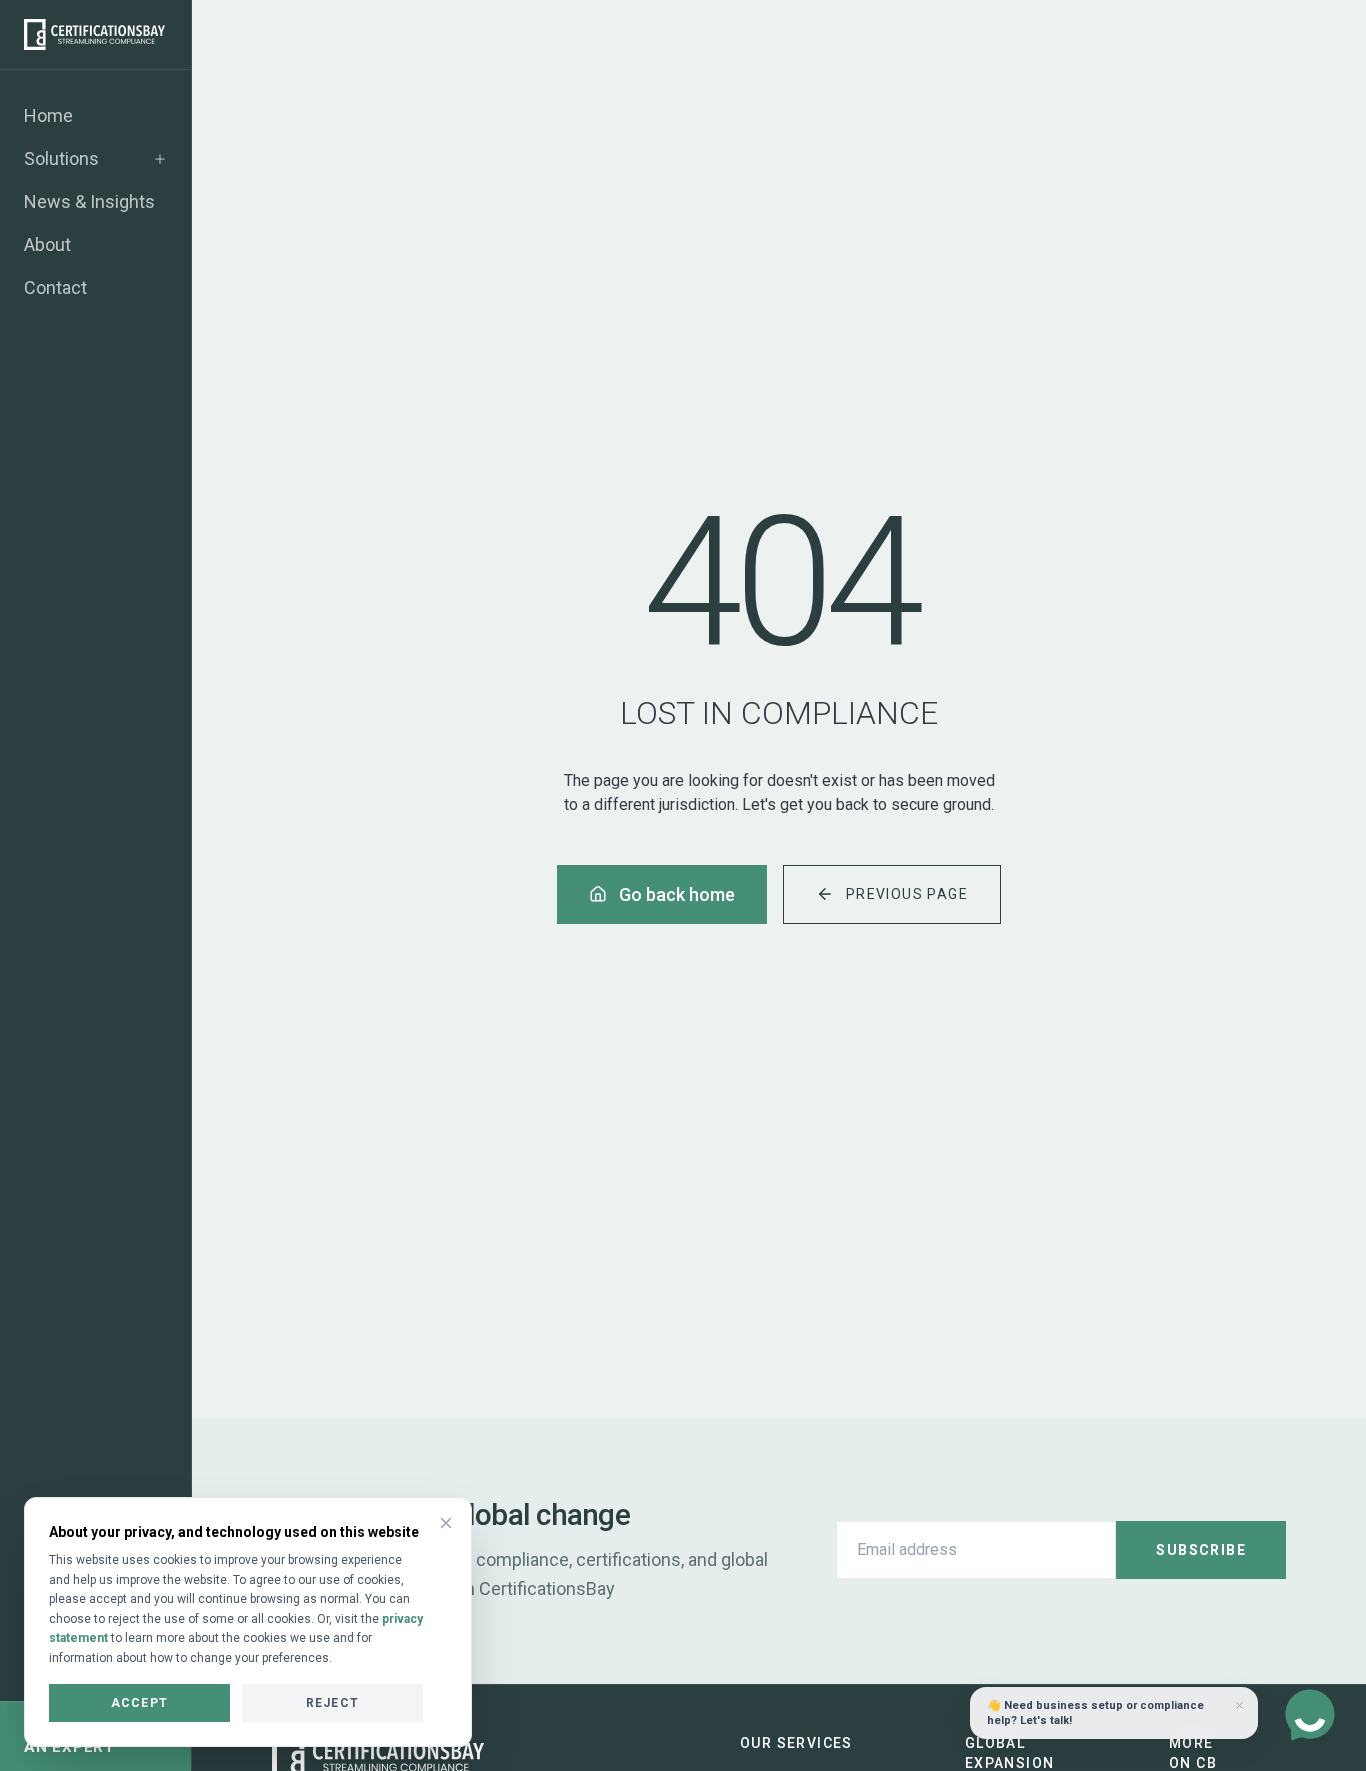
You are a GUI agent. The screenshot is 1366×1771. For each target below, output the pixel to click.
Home (48, 115)
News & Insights (89, 201)
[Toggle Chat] (1310, 1715)
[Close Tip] (1239, 1705)
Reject (332, 1703)
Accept (139, 1703)
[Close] (446, 1523)
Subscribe (1201, 1550)
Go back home (677, 894)
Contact (55, 287)
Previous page (907, 894)
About (47, 244)
